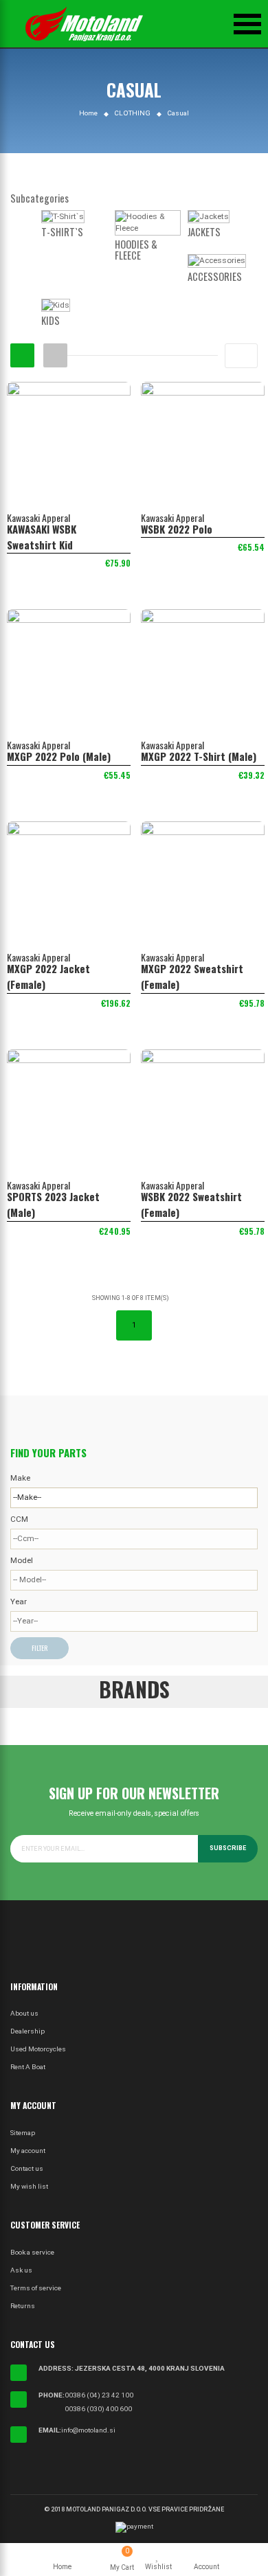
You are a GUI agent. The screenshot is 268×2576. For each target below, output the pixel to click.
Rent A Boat (28, 2067)
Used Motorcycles (38, 2049)
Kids (51, 320)
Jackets (204, 232)
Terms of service (36, 2288)
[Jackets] (209, 218)
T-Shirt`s (62, 232)
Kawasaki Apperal (38, 517)
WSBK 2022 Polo (177, 529)
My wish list (29, 2186)
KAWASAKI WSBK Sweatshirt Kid (42, 537)
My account (28, 2151)
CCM (19, 1519)
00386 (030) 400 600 (98, 2409)
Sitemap (23, 2133)
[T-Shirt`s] (63, 218)
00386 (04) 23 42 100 (99, 2395)
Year (19, 1602)
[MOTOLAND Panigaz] (84, 24)
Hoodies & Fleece (136, 250)
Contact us (27, 2168)
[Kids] (56, 306)
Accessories (215, 276)
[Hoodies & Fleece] (148, 224)
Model (22, 1560)
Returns (23, 2306)
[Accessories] (217, 262)
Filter (40, 1648)
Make (20, 1478)
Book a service (32, 2252)
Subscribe (228, 1848)
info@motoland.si (88, 2430)
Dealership (27, 2031)
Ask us (21, 2270)
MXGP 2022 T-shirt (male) (199, 756)
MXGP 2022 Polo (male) (59, 756)
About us (24, 2013)
